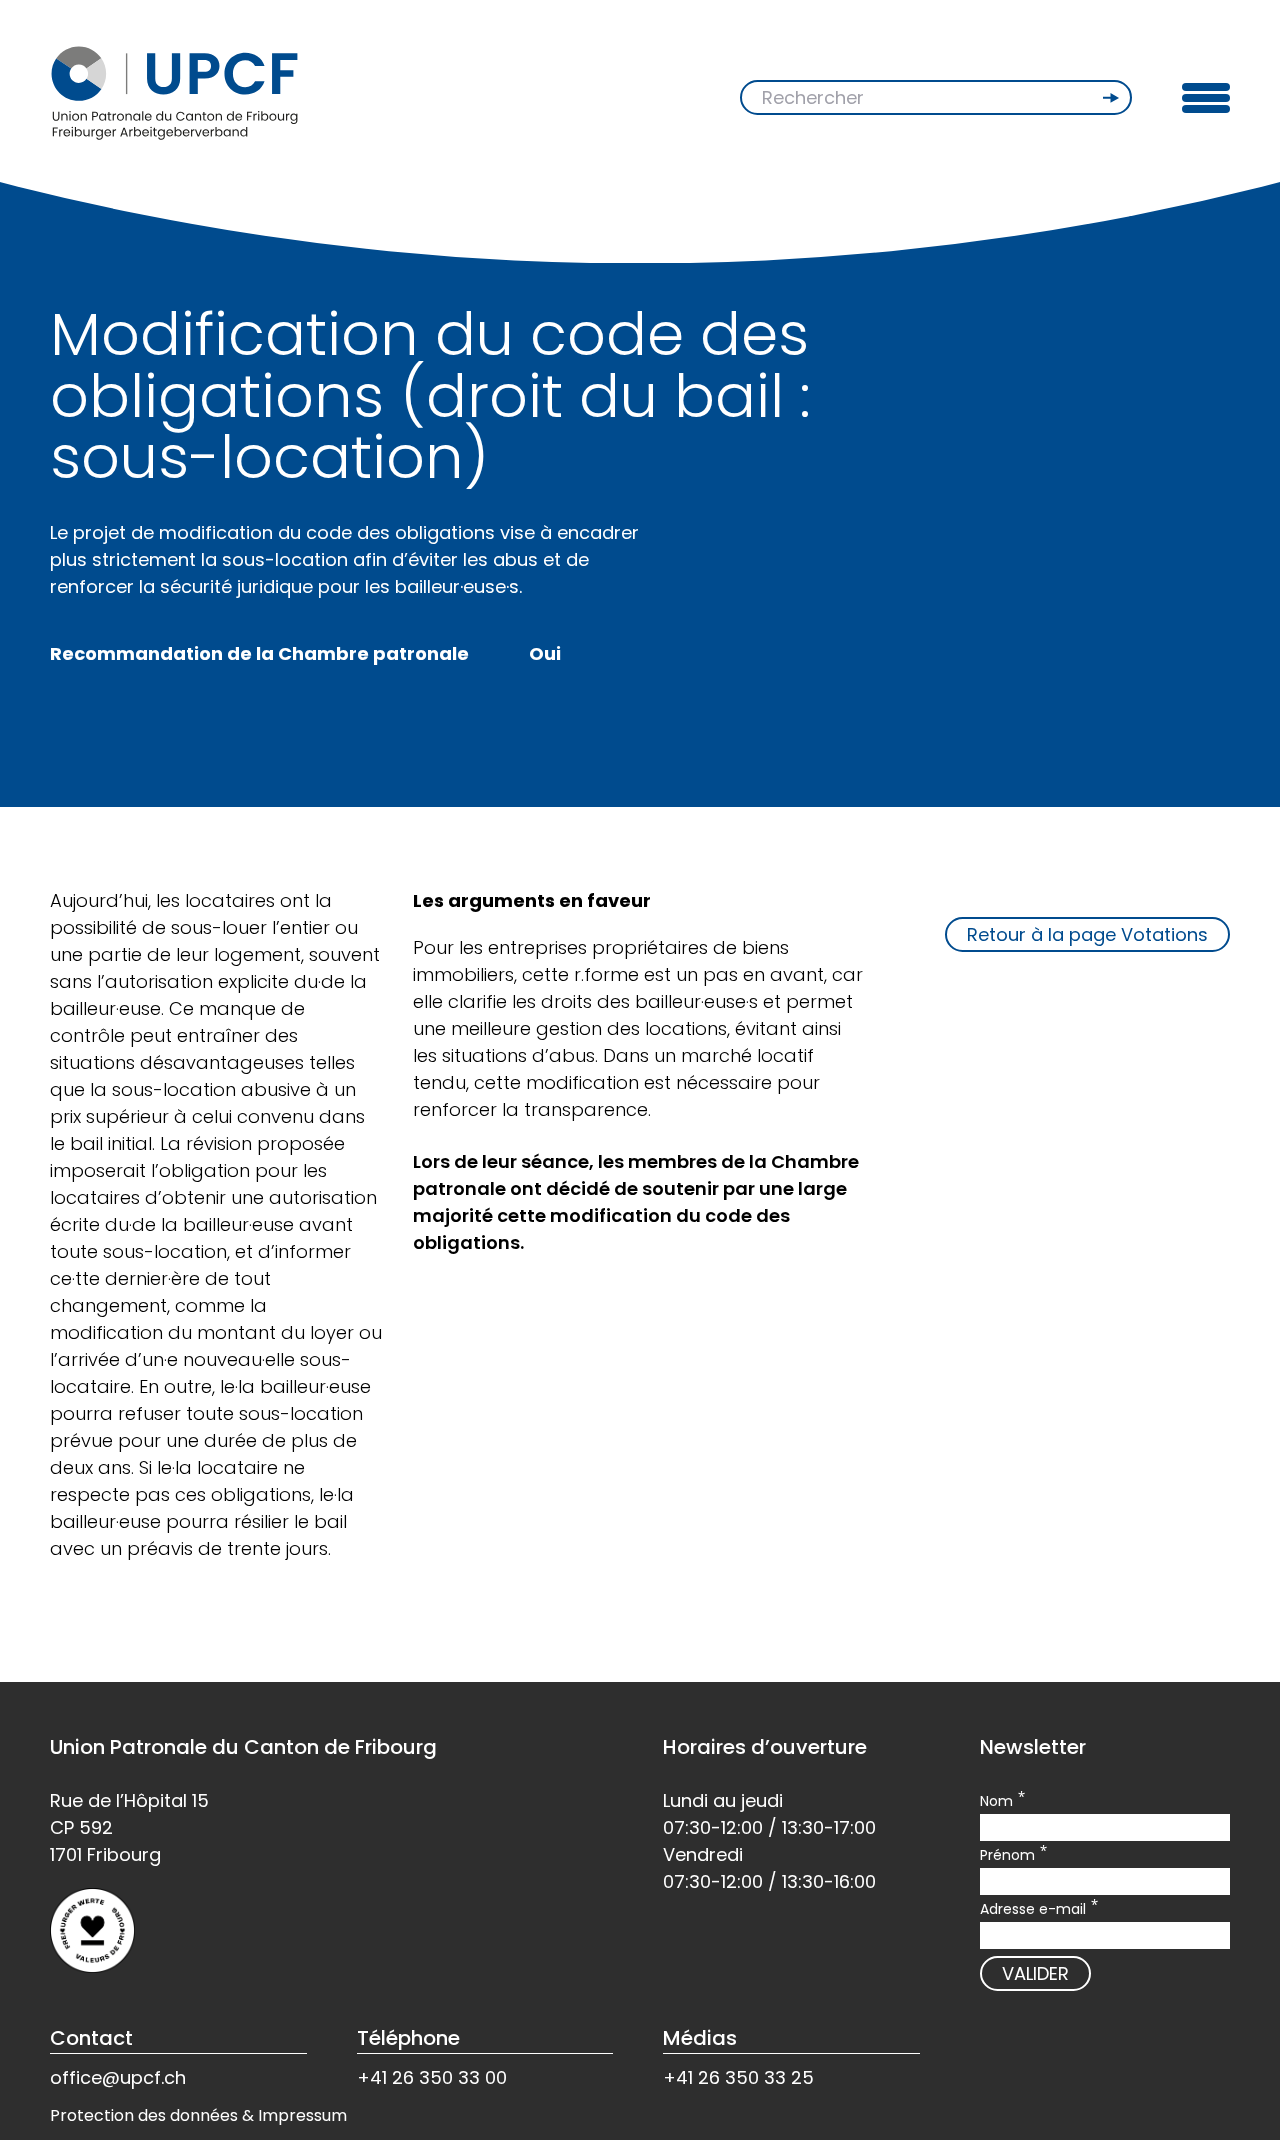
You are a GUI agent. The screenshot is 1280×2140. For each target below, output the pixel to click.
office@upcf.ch (118, 2077)
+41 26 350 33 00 (432, 2077)
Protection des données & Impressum (198, 2115)
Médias (700, 2038)
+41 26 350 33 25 (738, 2077)
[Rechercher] (1113, 98)
